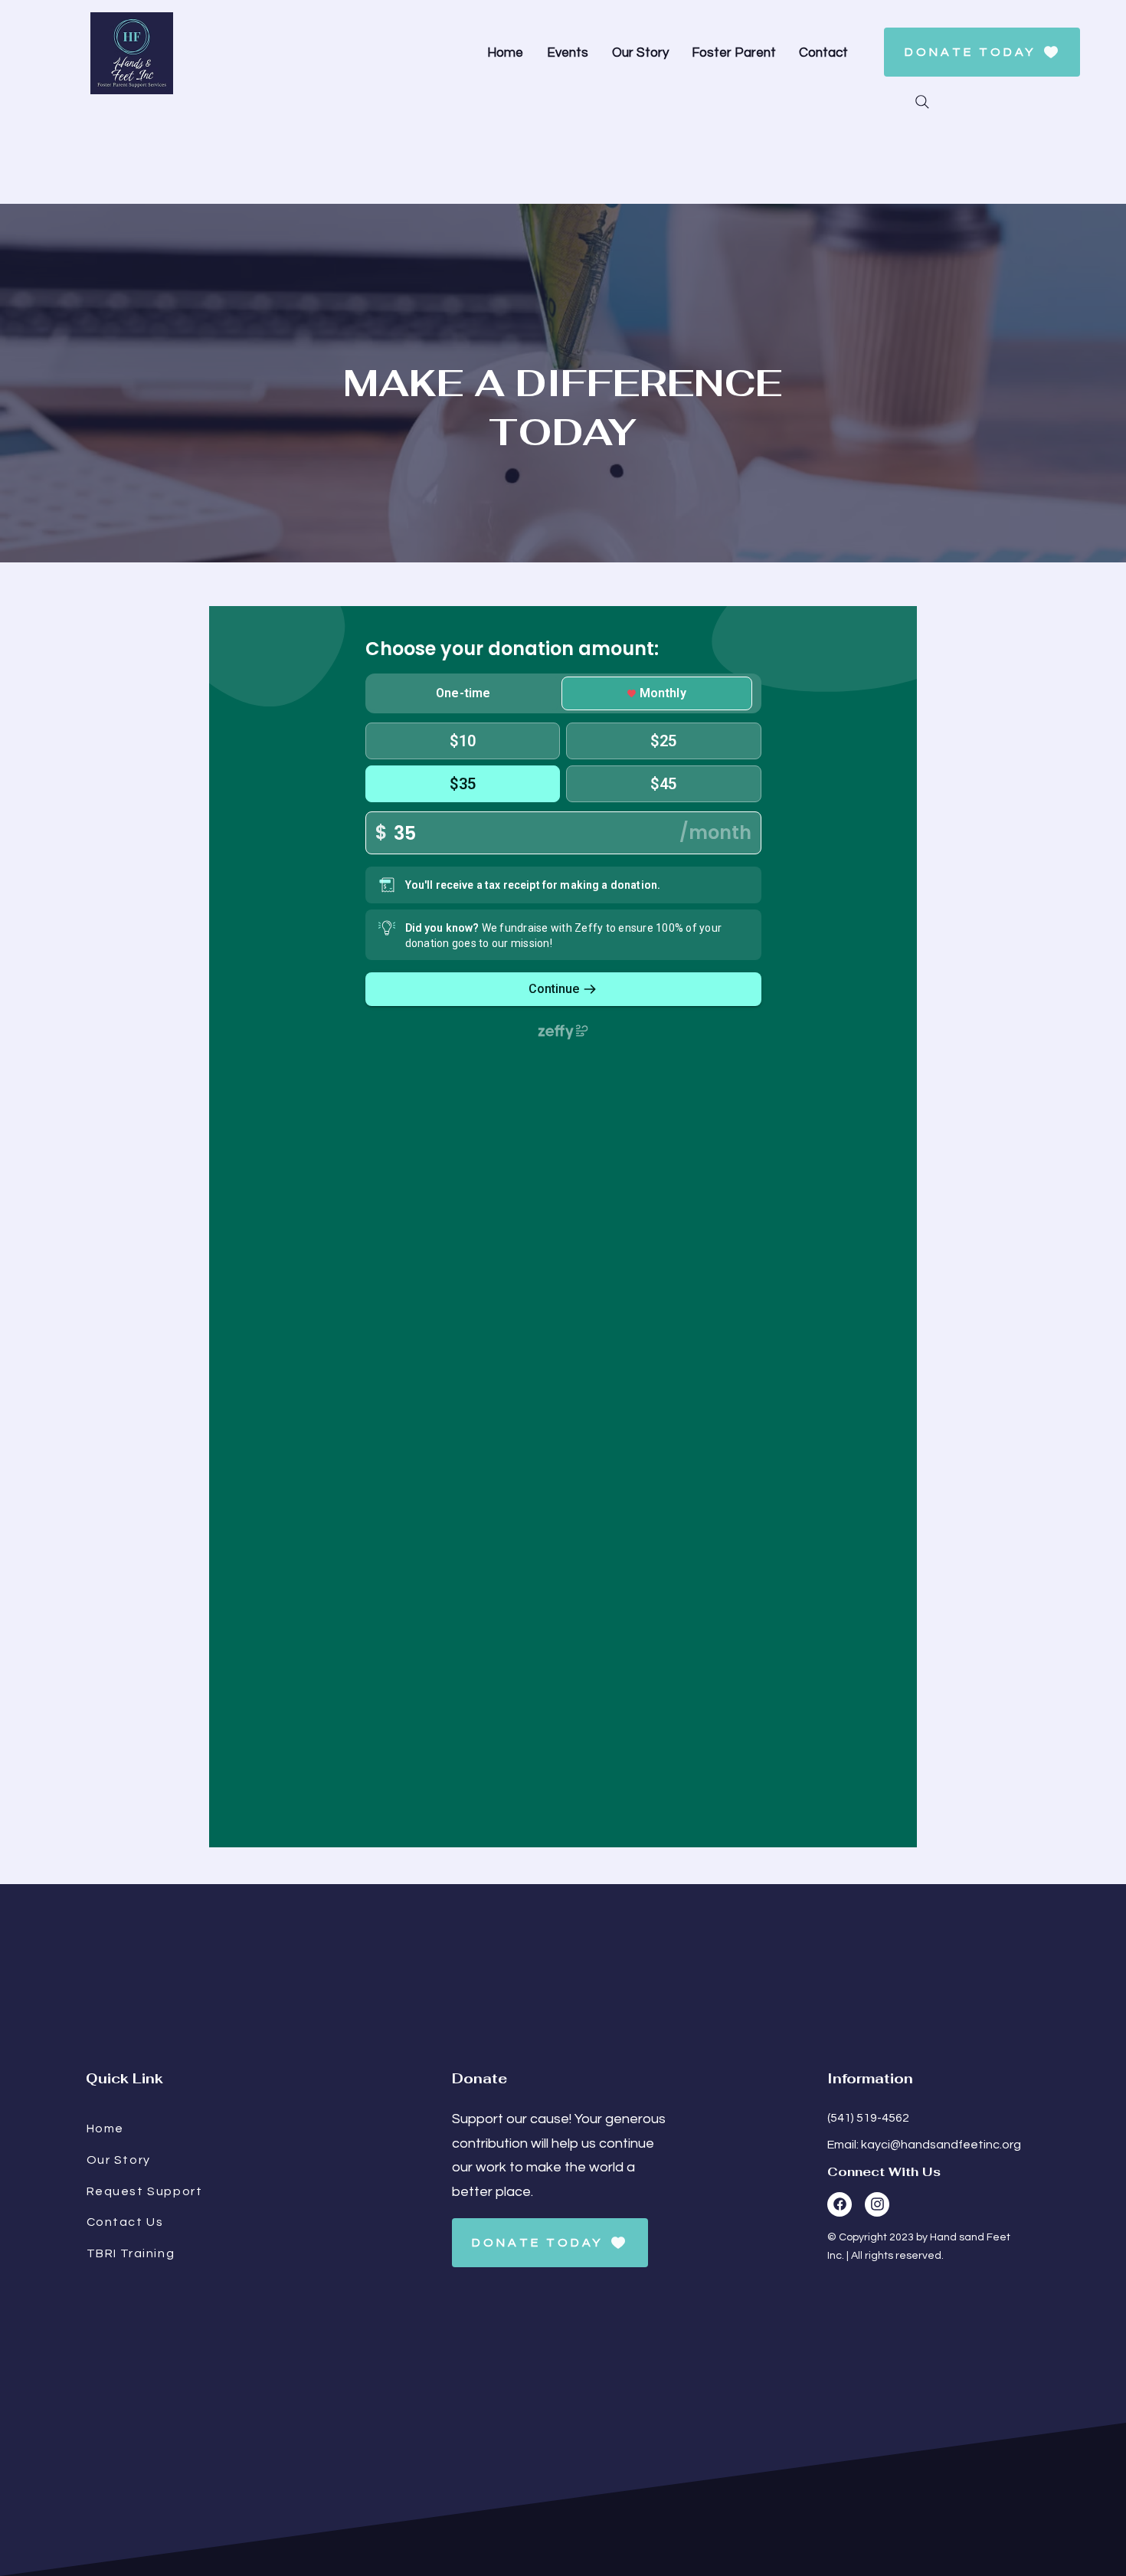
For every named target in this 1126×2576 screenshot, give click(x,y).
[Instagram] (877, 2204)
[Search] (922, 102)
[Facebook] (840, 2204)
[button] (738, 53)
